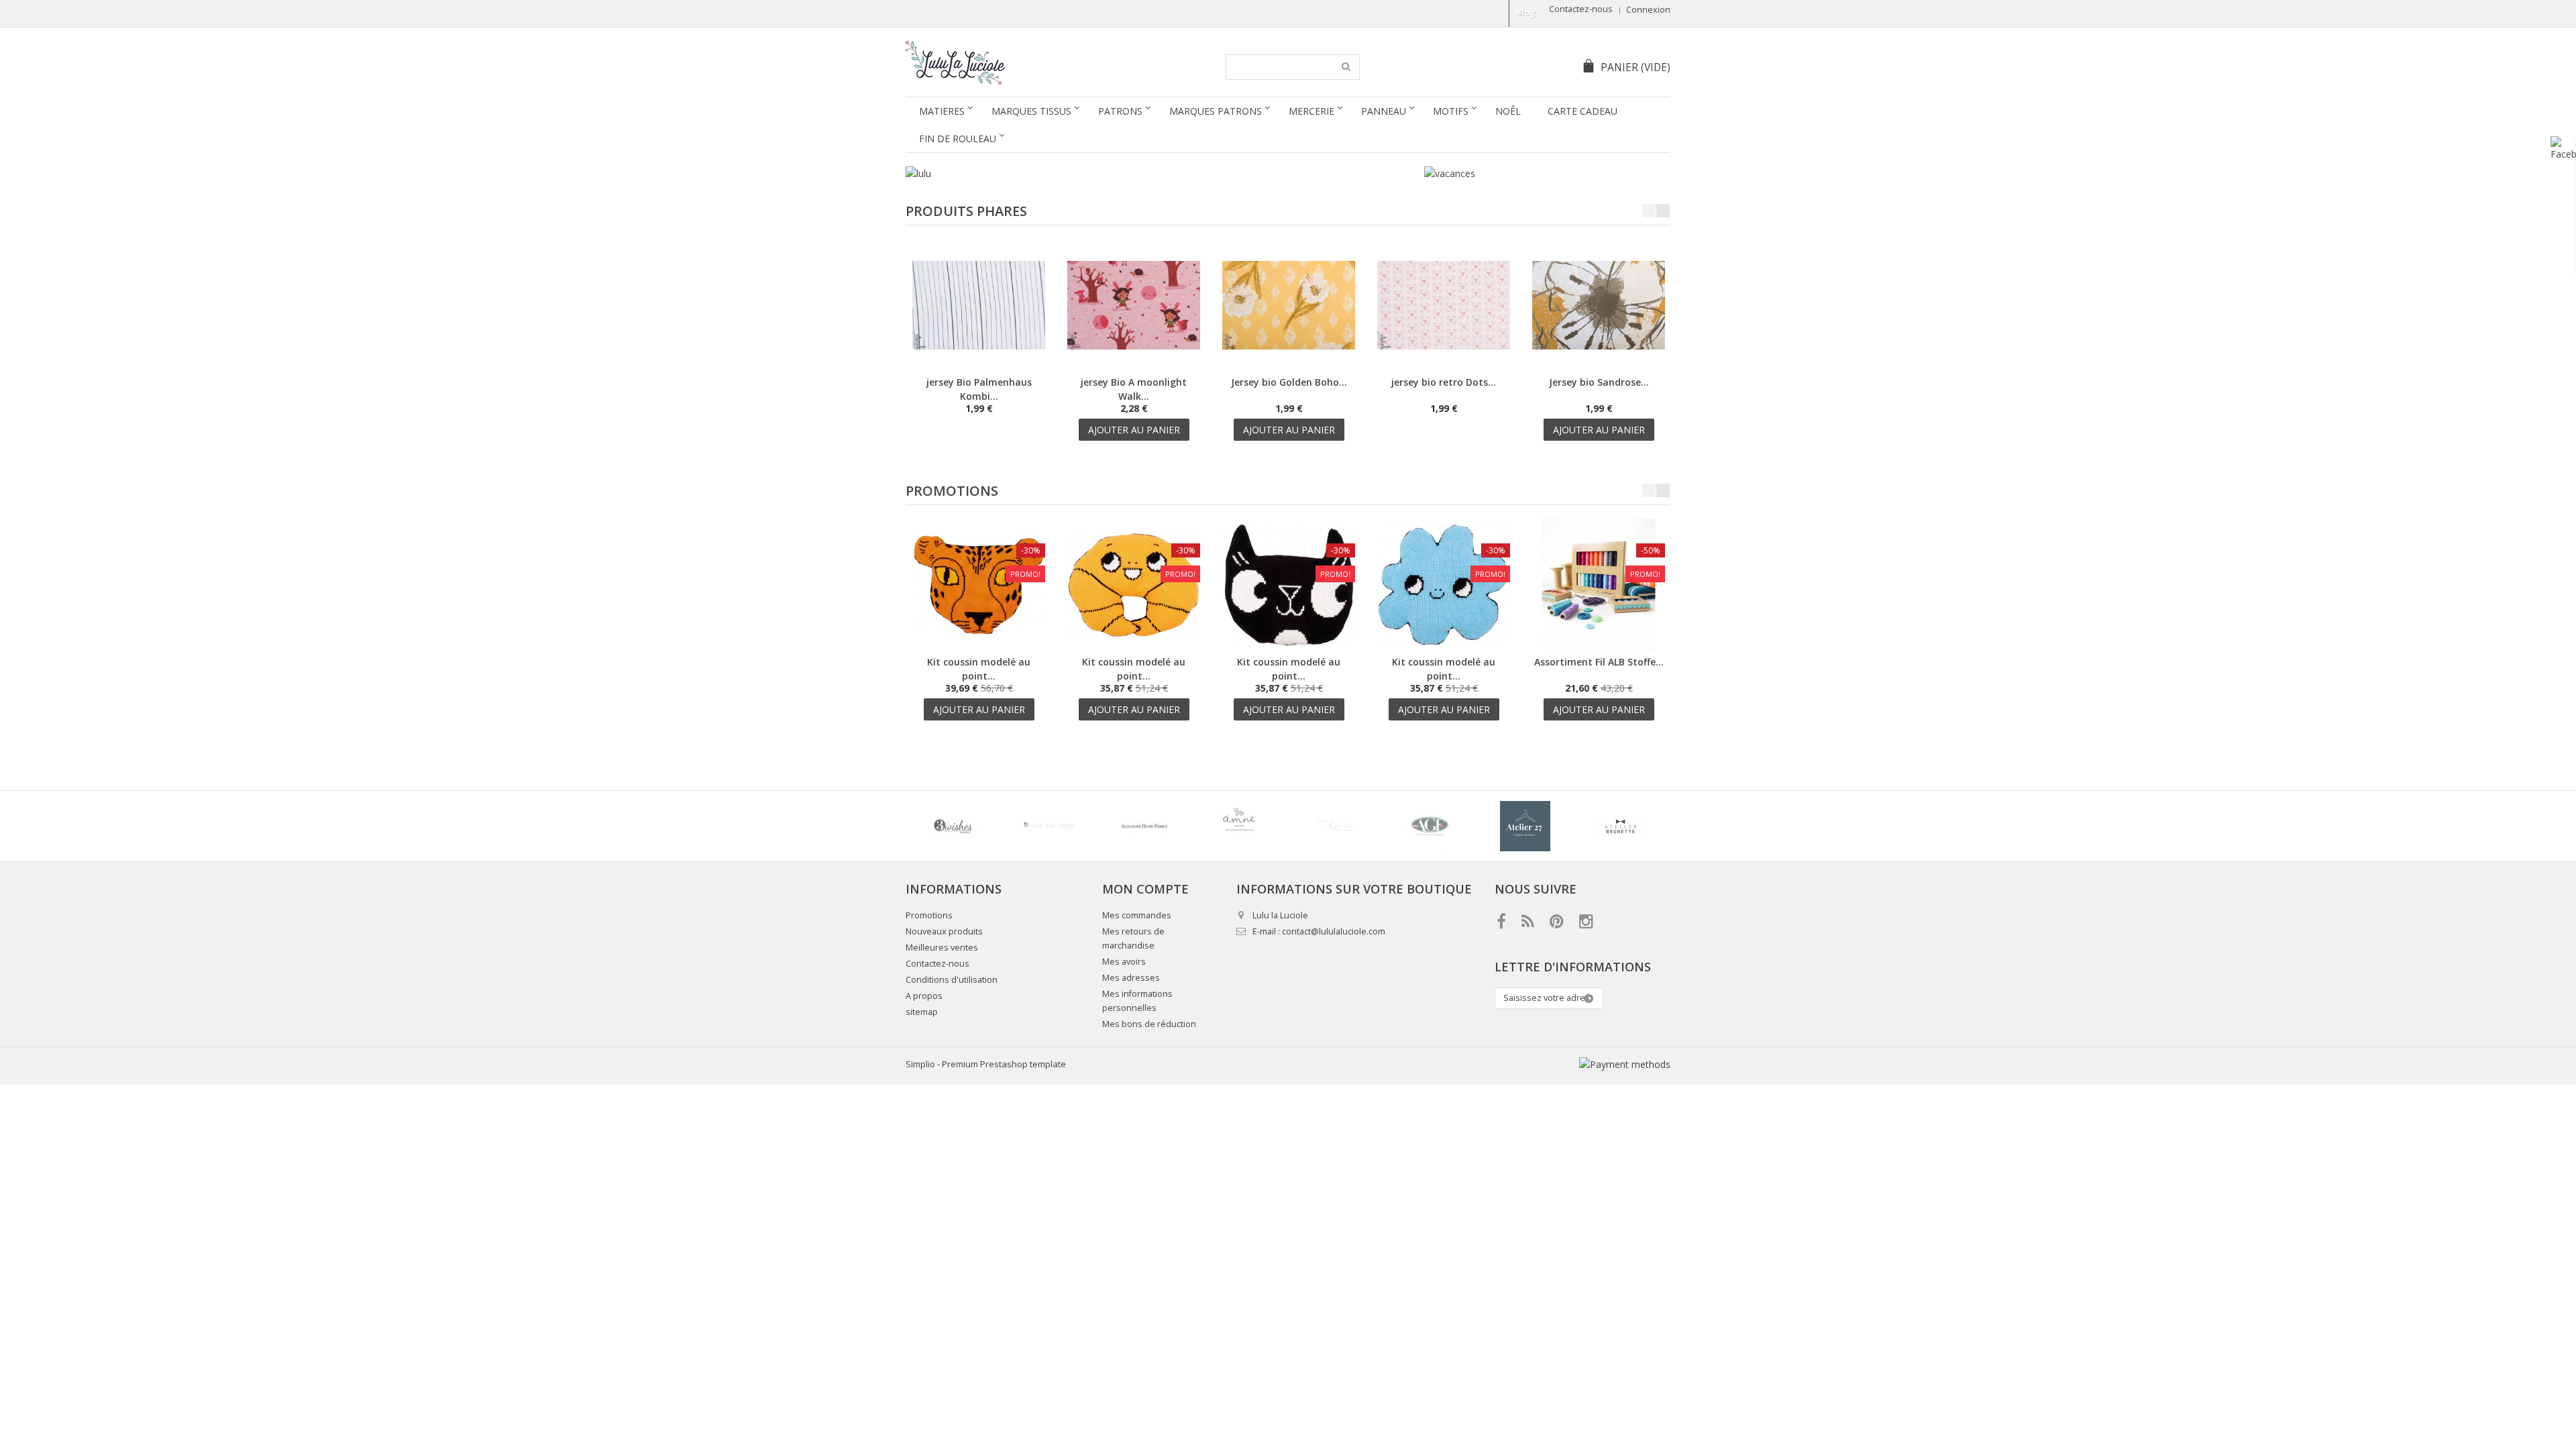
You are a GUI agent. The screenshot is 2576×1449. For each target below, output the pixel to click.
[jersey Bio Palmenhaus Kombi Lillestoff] (979, 368)
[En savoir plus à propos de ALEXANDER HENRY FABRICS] (1144, 826)
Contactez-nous (1581, 9)
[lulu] (1158, 173)
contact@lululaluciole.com (1334, 931)
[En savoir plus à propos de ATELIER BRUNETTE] (1620, 826)
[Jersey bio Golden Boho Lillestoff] (1289, 368)
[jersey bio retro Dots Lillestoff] (1444, 368)
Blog (1526, 12)
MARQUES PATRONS (1216, 111)
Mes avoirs (1124, 962)
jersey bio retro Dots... (1444, 382)
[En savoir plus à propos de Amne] (1239, 826)
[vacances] (1450, 173)
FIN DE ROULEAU (958, 139)
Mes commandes (1137, 915)
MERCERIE (1311, 111)
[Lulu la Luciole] (1031, 63)
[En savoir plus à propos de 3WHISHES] (953, 826)
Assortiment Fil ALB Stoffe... (1599, 662)
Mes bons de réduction (1149, 1024)
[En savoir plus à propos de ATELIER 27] (1525, 826)
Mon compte (1145, 889)
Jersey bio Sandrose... (1599, 382)
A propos (924, 996)
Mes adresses (1131, 978)
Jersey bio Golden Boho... (1289, 382)
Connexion (1648, 10)
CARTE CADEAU (1582, 111)
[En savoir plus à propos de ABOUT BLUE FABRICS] (1049, 826)
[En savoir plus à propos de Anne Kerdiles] (1334, 826)
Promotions (952, 491)
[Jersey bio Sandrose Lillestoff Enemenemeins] (1599, 368)
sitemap (922, 1012)
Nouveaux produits (944, 931)
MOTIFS (1451, 111)
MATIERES (942, 111)
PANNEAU (1384, 111)
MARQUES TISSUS (1031, 111)
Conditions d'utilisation (952, 980)
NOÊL (1508, 111)
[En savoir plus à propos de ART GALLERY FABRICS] (1430, 826)
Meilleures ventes (942, 948)
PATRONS (1120, 111)
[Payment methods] (1625, 1064)
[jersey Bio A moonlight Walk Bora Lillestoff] (1134, 368)
